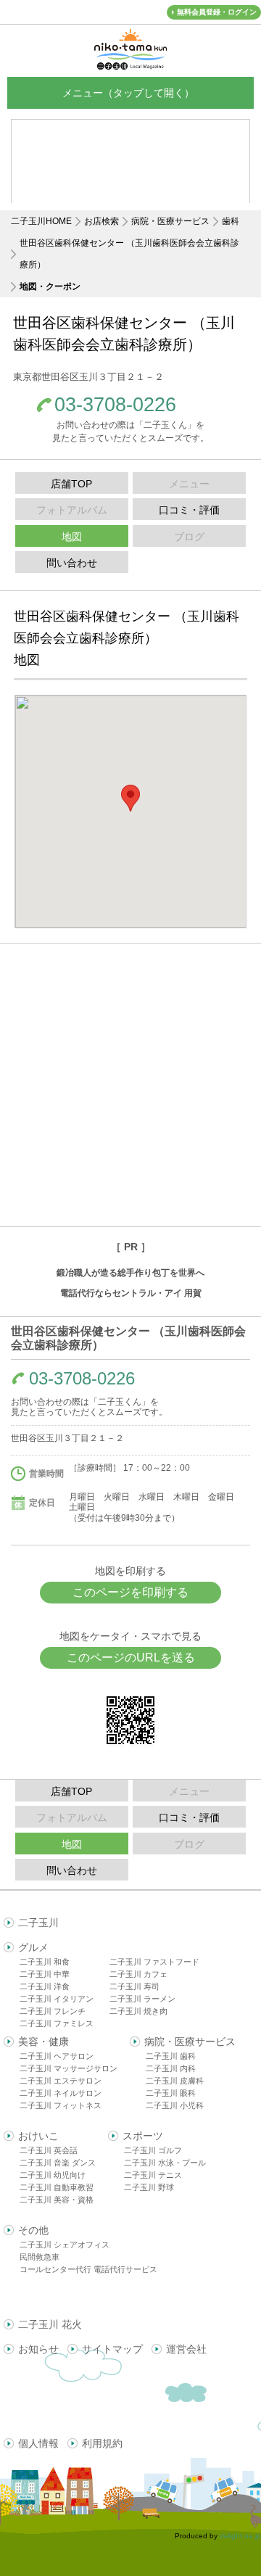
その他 (33, 2230)
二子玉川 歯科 (171, 2056)
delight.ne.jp (240, 2536)
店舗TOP (71, 484)
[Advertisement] (130, 1085)
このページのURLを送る (131, 1658)
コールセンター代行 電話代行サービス (88, 2269)
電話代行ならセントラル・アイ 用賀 (131, 1293)
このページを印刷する (130, 1592)
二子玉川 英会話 (49, 2150)
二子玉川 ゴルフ (153, 2150)
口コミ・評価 (189, 510)
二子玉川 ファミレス (57, 2023)
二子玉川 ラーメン (142, 1999)
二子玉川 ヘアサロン (57, 2056)
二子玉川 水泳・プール (165, 2163)
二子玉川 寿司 (134, 1986)
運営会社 (186, 2349)
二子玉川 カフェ (138, 1974)
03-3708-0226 (115, 405)
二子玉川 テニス (153, 2175)
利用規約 (102, 2443)
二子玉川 (38, 1923)
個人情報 (38, 2443)
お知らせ (38, 2349)
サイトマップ (112, 2349)
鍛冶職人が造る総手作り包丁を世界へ (130, 1273)
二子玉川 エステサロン (61, 2081)
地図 (72, 537)
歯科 (231, 221)
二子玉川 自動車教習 (57, 2187)
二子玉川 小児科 (175, 2105)
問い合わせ (72, 563)
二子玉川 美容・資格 (57, 2200)
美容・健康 (43, 2042)
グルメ (33, 1947)
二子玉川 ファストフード (154, 1962)
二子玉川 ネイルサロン (61, 2093)
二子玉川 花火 (50, 2324)
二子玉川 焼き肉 (138, 2011)
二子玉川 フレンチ (53, 2011)
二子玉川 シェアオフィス (65, 2245)
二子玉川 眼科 (171, 2093)
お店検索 (101, 221)
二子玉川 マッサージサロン (69, 2068)
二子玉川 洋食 (45, 1986)
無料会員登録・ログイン (217, 12)
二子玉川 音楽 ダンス (58, 2163)
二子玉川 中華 (45, 1974)
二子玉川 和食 (45, 1962)
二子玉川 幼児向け (53, 2175)
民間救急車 (40, 2257)
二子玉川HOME (41, 221)
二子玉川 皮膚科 (175, 2081)
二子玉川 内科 (171, 2068)
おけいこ (38, 2136)
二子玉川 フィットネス (61, 2105)
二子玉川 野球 (149, 2187)
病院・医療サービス (170, 221)
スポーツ (143, 2136)
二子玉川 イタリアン (57, 1999)
